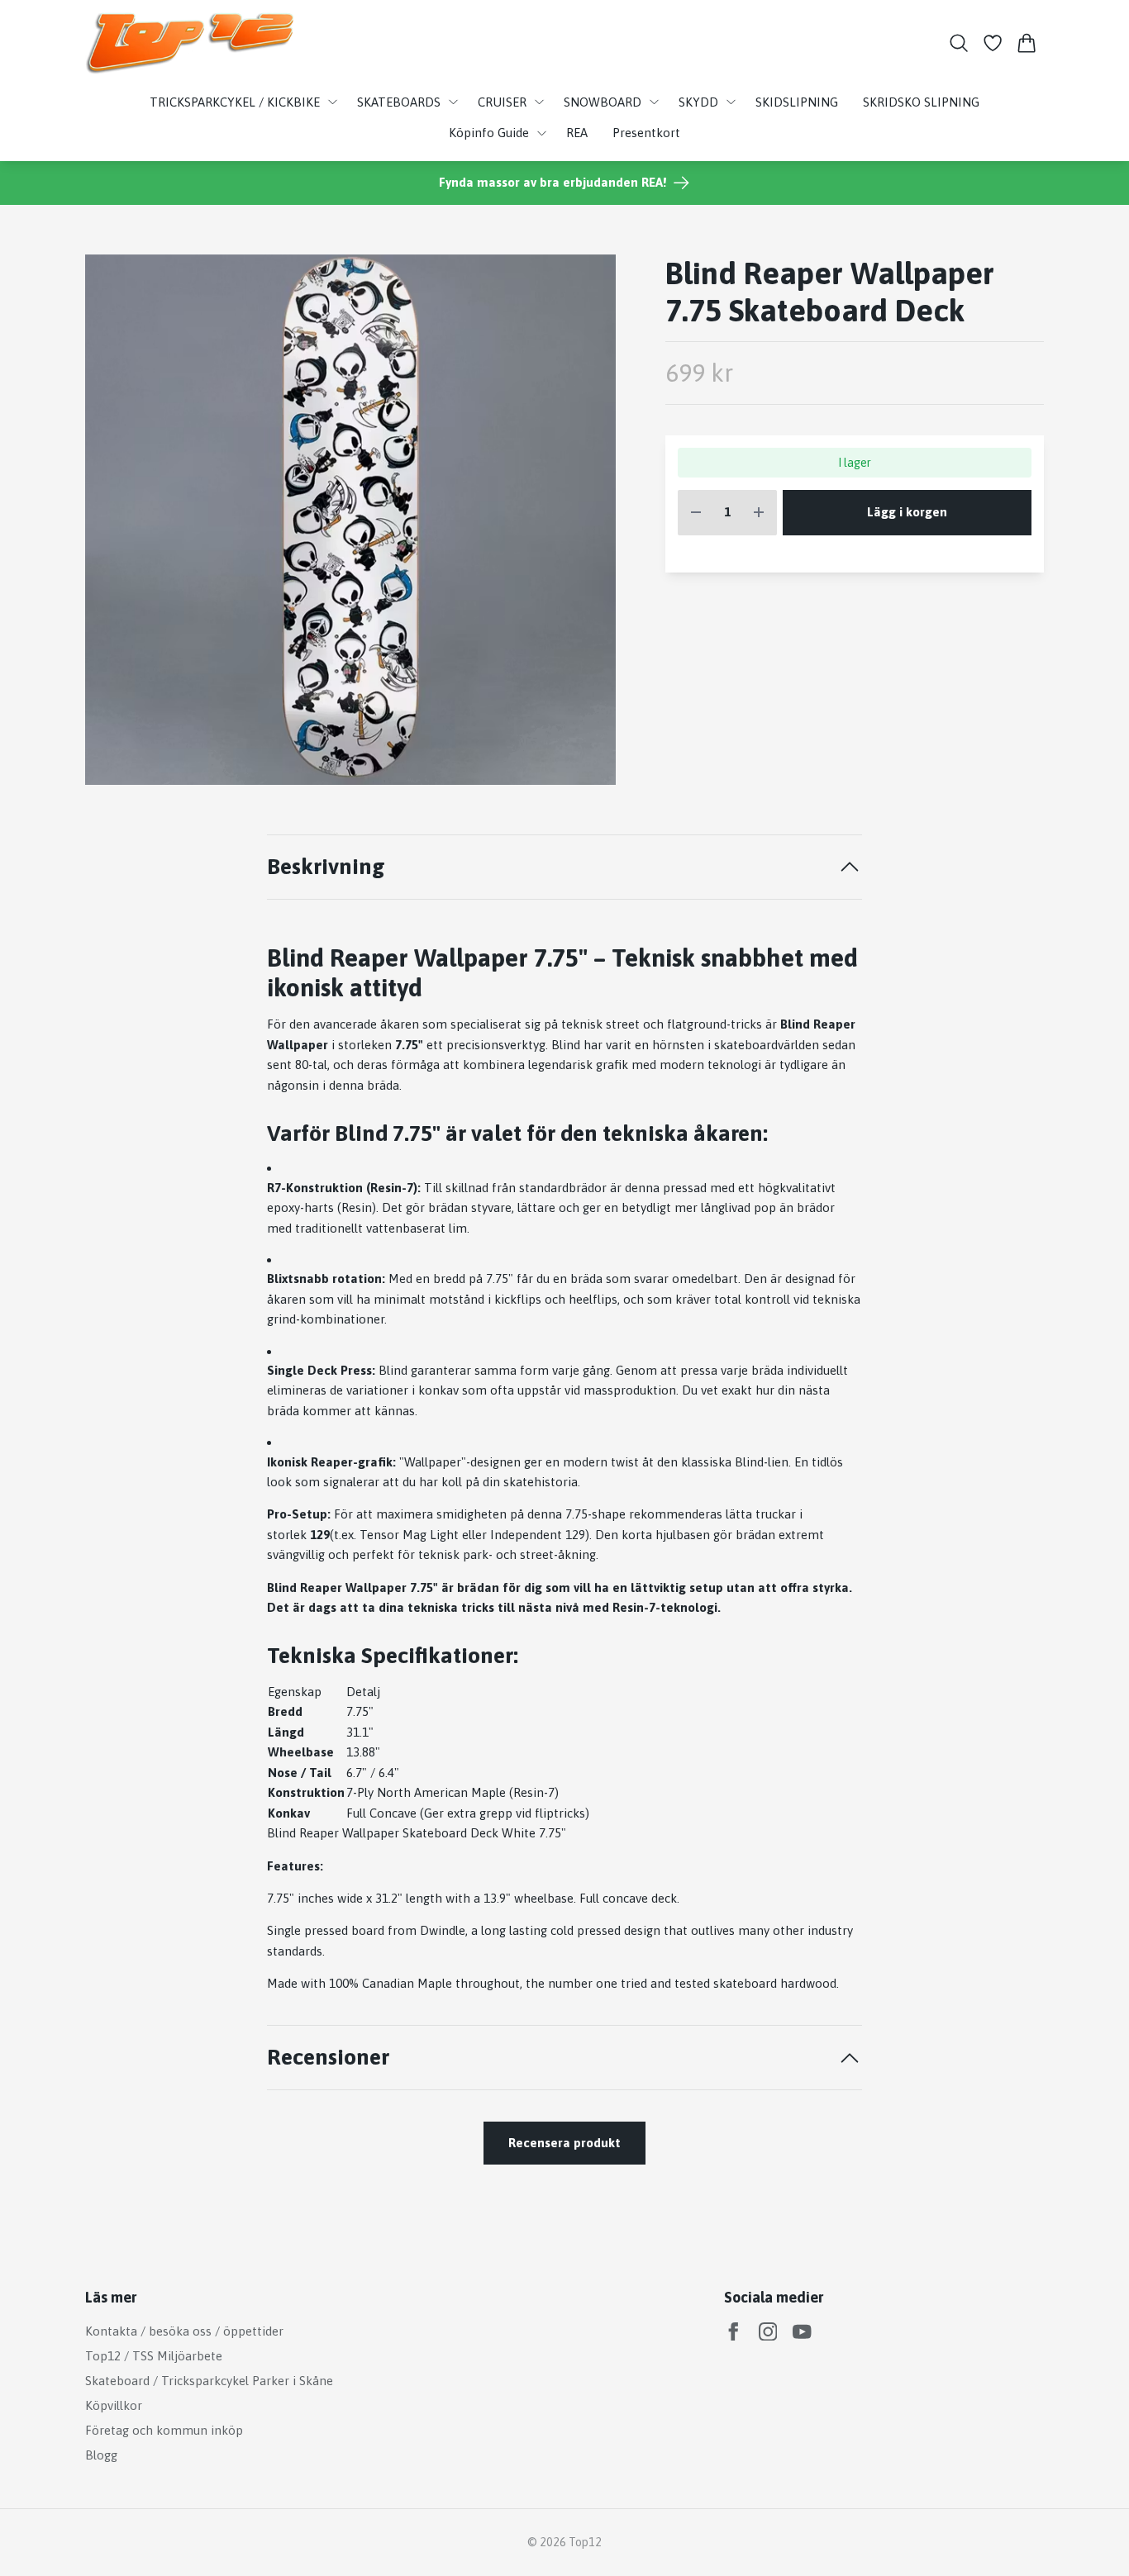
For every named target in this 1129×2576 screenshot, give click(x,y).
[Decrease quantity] (696, 513)
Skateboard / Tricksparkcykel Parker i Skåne (209, 2381)
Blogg (101, 2455)
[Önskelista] (993, 43)
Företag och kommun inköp (164, 2430)
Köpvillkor (114, 2405)
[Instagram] (768, 2332)
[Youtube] (802, 2332)
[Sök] (958, 43)
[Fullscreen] (350, 520)
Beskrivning (326, 866)
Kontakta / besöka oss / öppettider (184, 2331)
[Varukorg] (1027, 43)
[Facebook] (734, 2332)
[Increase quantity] (759, 513)
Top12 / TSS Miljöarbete (154, 2356)
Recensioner (328, 2057)
